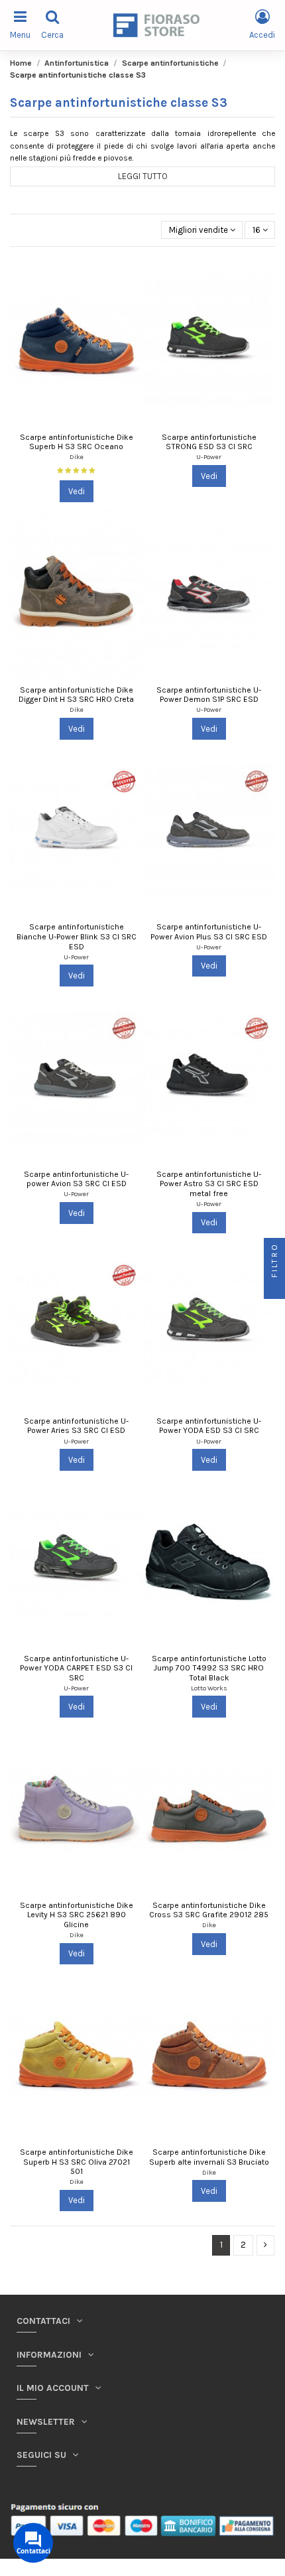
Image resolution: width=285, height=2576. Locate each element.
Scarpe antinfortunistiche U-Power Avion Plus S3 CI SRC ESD (209, 932)
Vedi (77, 491)
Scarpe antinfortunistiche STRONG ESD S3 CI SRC (209, 442)
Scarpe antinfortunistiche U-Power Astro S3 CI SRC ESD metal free (209, 1184)
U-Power (209, 457)
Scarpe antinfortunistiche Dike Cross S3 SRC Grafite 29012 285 (209, 1910)
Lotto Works (209, 1688)
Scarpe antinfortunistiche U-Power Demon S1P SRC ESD (209, 695)
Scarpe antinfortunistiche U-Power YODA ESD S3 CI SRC (209, 1426)
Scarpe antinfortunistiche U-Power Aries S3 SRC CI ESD (76, 1426)
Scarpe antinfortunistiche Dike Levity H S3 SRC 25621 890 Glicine (77, 1915)
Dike (77, 457)
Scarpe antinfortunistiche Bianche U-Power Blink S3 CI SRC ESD (77, 936)
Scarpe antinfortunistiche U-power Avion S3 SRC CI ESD (76, 1179)
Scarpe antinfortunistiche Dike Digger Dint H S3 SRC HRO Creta (76, 695)
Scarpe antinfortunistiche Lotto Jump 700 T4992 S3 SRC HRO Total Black (209, 1668)
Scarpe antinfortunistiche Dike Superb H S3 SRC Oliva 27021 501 (77, 2162)
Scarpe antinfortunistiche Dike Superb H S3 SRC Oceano (77, 442)
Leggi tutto (143, 176)
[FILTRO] (274, 1288)
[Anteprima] (133, 274)
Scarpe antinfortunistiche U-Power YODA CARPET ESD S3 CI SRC (76, 1668)
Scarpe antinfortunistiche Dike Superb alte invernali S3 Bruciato (209, 2157)
